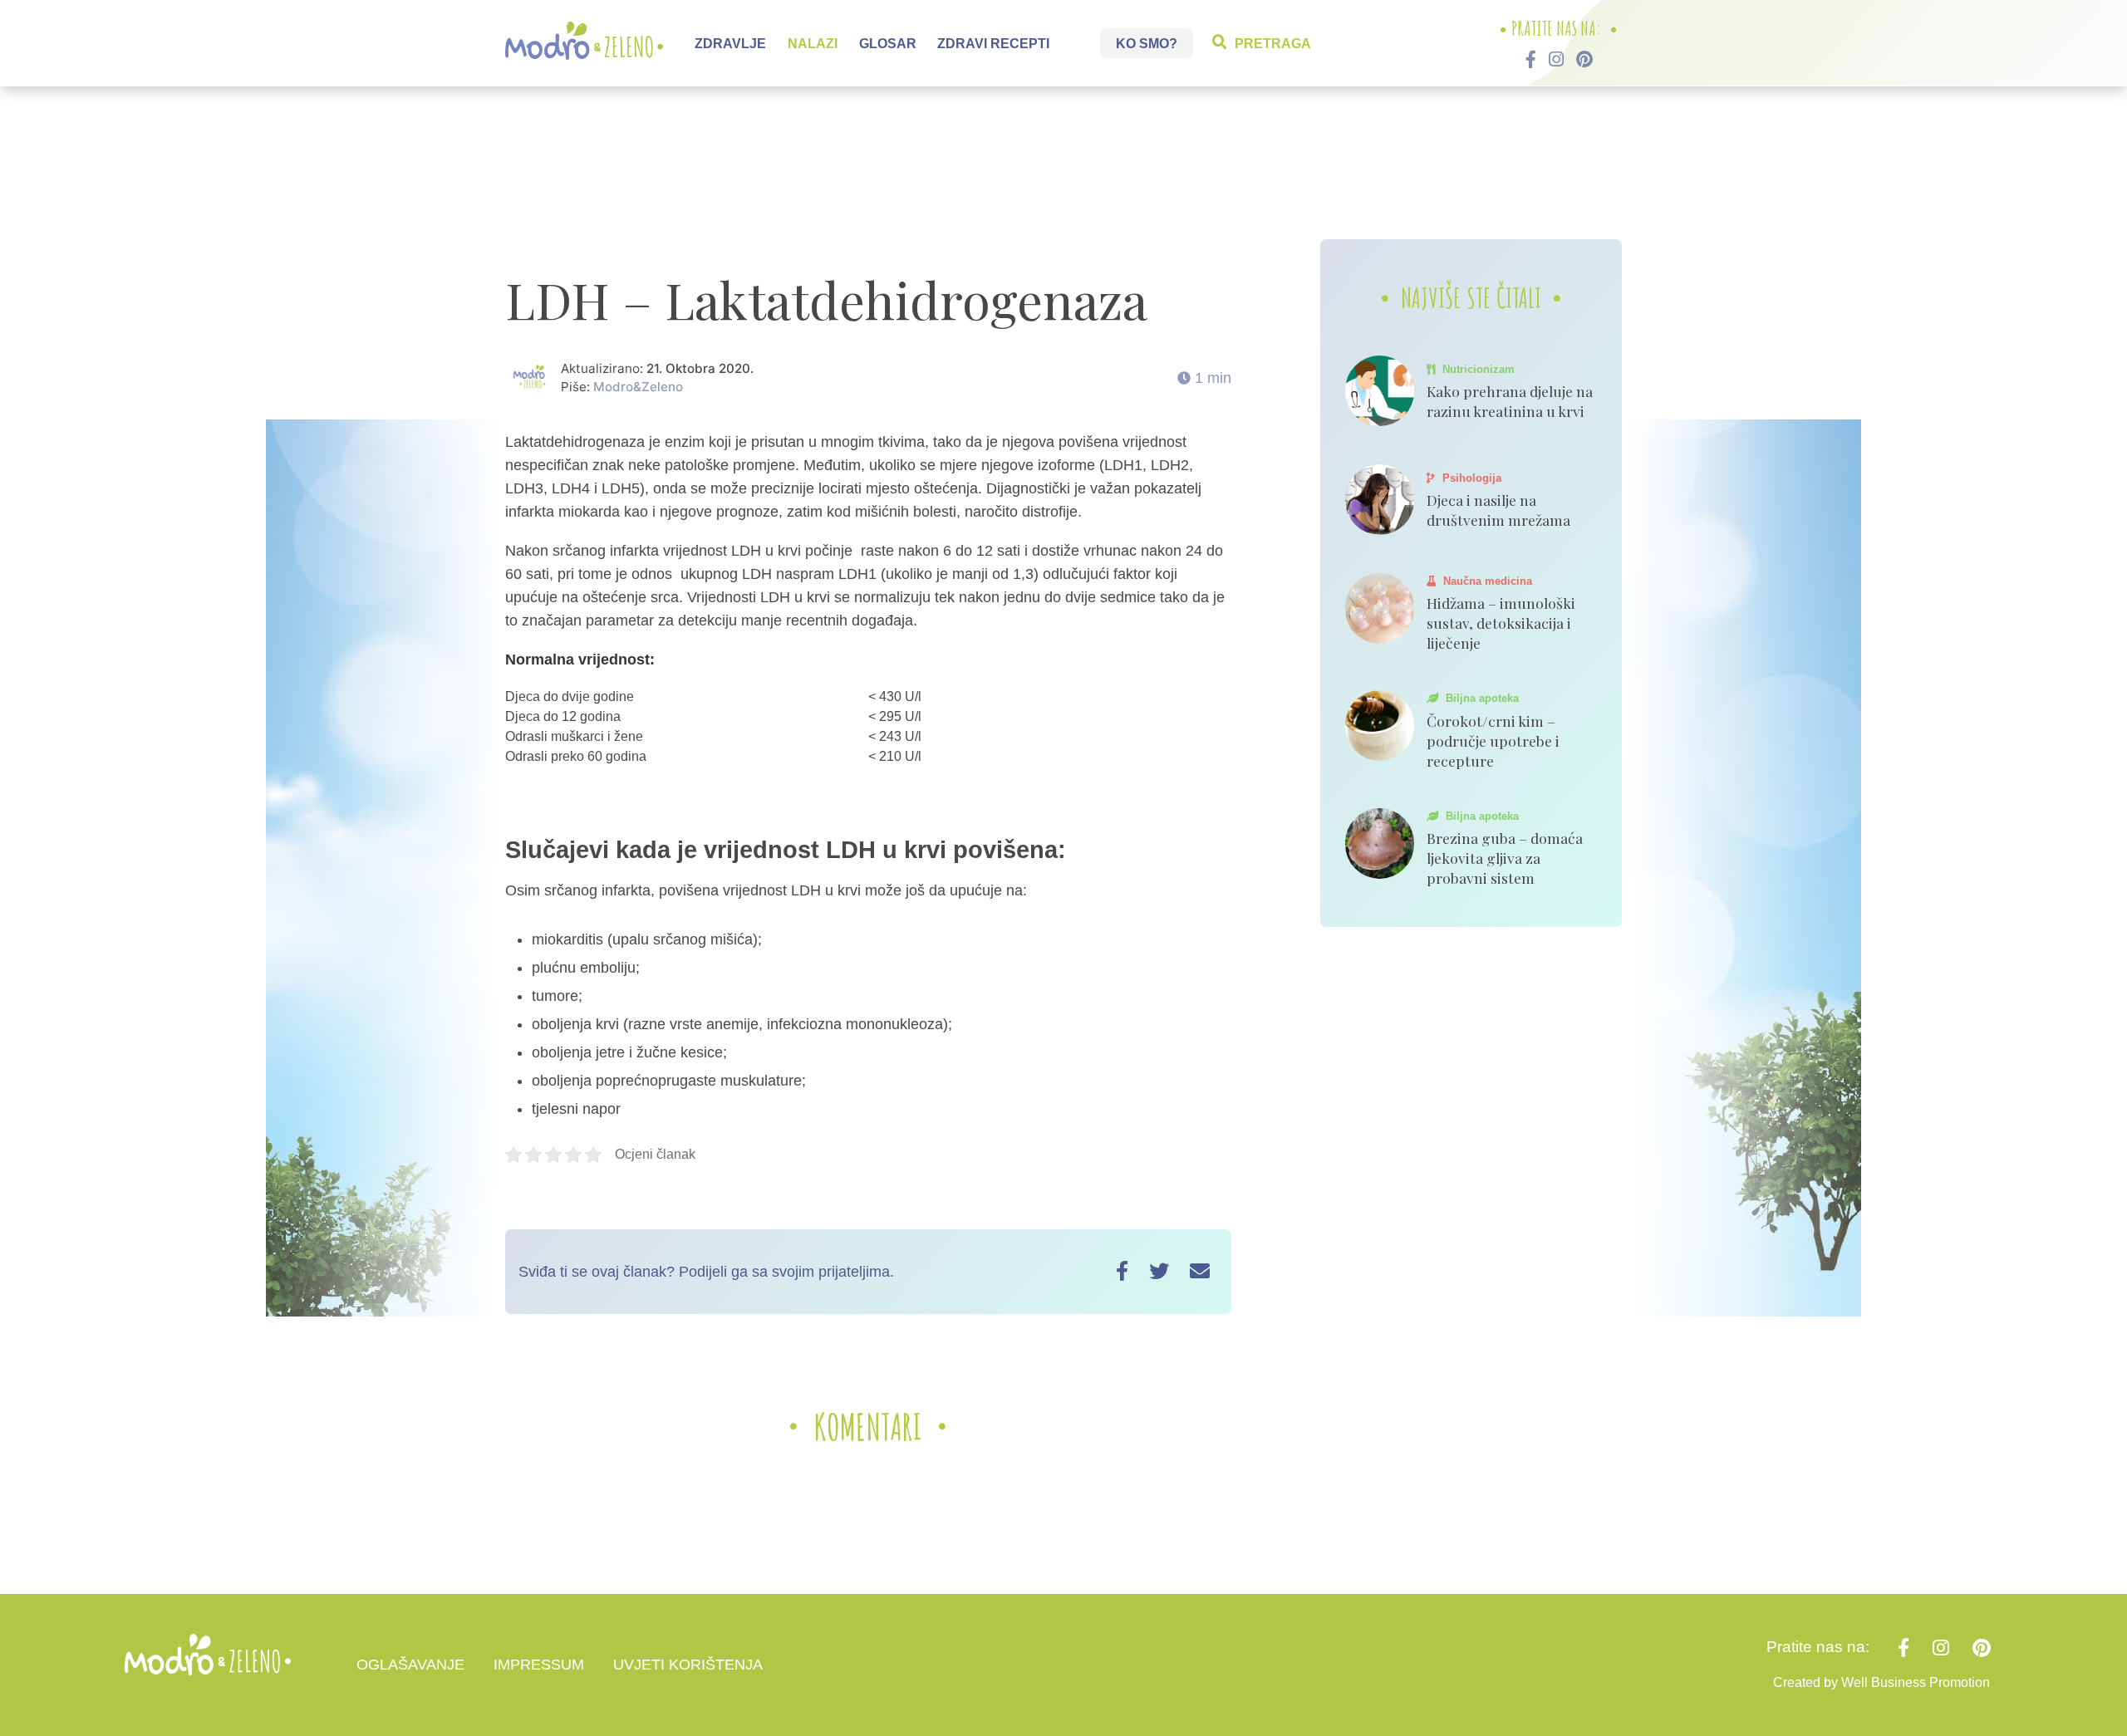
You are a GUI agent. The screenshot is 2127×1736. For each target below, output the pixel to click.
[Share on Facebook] (1122, 1271)
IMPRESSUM (539, 1665)
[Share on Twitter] (1159, 1271)
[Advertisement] (1063, 170)
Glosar (888, 43)
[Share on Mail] (1200, 1271)
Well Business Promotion (1916, 1682)
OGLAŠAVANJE (410, 1665)
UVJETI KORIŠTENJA (688, 1665)
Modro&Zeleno (638, 387)
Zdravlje (730, 43)
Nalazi (813, 43)
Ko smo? (1147, 43)
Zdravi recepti (993, 43)
